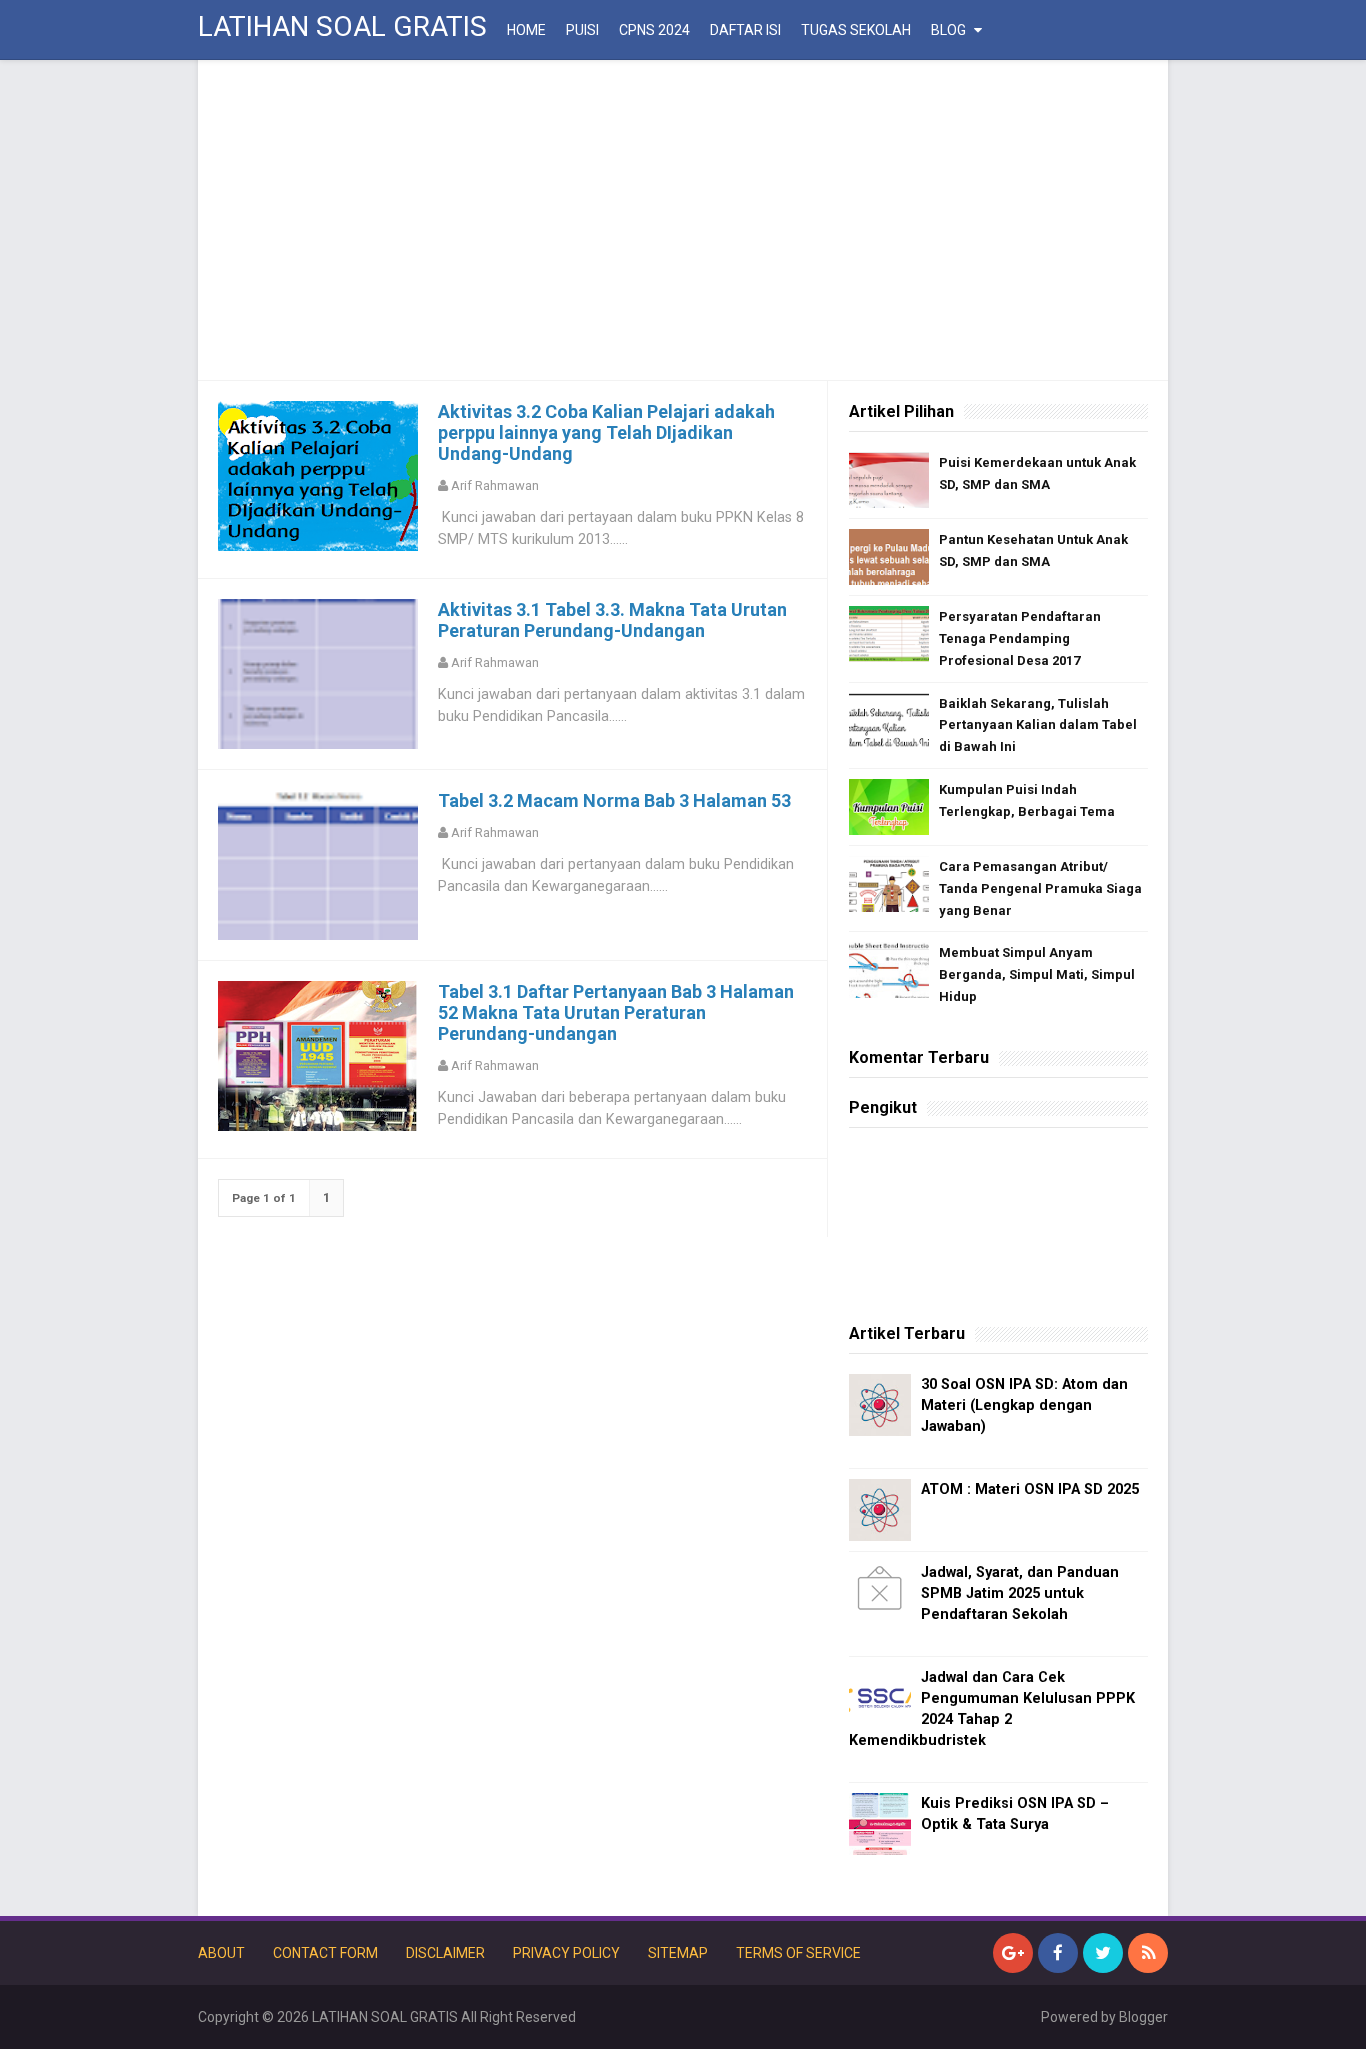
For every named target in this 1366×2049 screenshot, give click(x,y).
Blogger (1143, 2017)
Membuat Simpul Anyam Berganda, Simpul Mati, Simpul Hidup (1037, 974)
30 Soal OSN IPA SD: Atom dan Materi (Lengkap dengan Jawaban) (1024, 1405)
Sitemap (678, 1953)
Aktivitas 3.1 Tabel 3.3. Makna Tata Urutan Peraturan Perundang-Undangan (612, 620)
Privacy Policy (566, 1953)
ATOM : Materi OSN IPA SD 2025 (1030, 1489)
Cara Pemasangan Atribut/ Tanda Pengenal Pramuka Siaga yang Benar (1040, 888)
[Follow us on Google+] (1013, 1953)
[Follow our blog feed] (1148, 1953)
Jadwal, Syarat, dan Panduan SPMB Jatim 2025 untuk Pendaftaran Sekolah (1020, 1593)
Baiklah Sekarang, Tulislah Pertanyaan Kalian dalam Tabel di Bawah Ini (1038, 725)
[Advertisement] (683, 220)
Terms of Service (798, 1953)
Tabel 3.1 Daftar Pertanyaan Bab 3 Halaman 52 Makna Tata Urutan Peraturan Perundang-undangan (616, 1012)
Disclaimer (445, 1953)
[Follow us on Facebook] (1058, 1953)
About (221, 1953)
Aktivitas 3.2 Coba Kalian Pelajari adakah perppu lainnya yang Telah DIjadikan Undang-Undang (606, 432)
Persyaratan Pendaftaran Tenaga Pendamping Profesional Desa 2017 (1020, 638)
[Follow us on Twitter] (1103, 1953)
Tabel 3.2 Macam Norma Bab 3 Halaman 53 (614, 800)
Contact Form (325, 1953)
